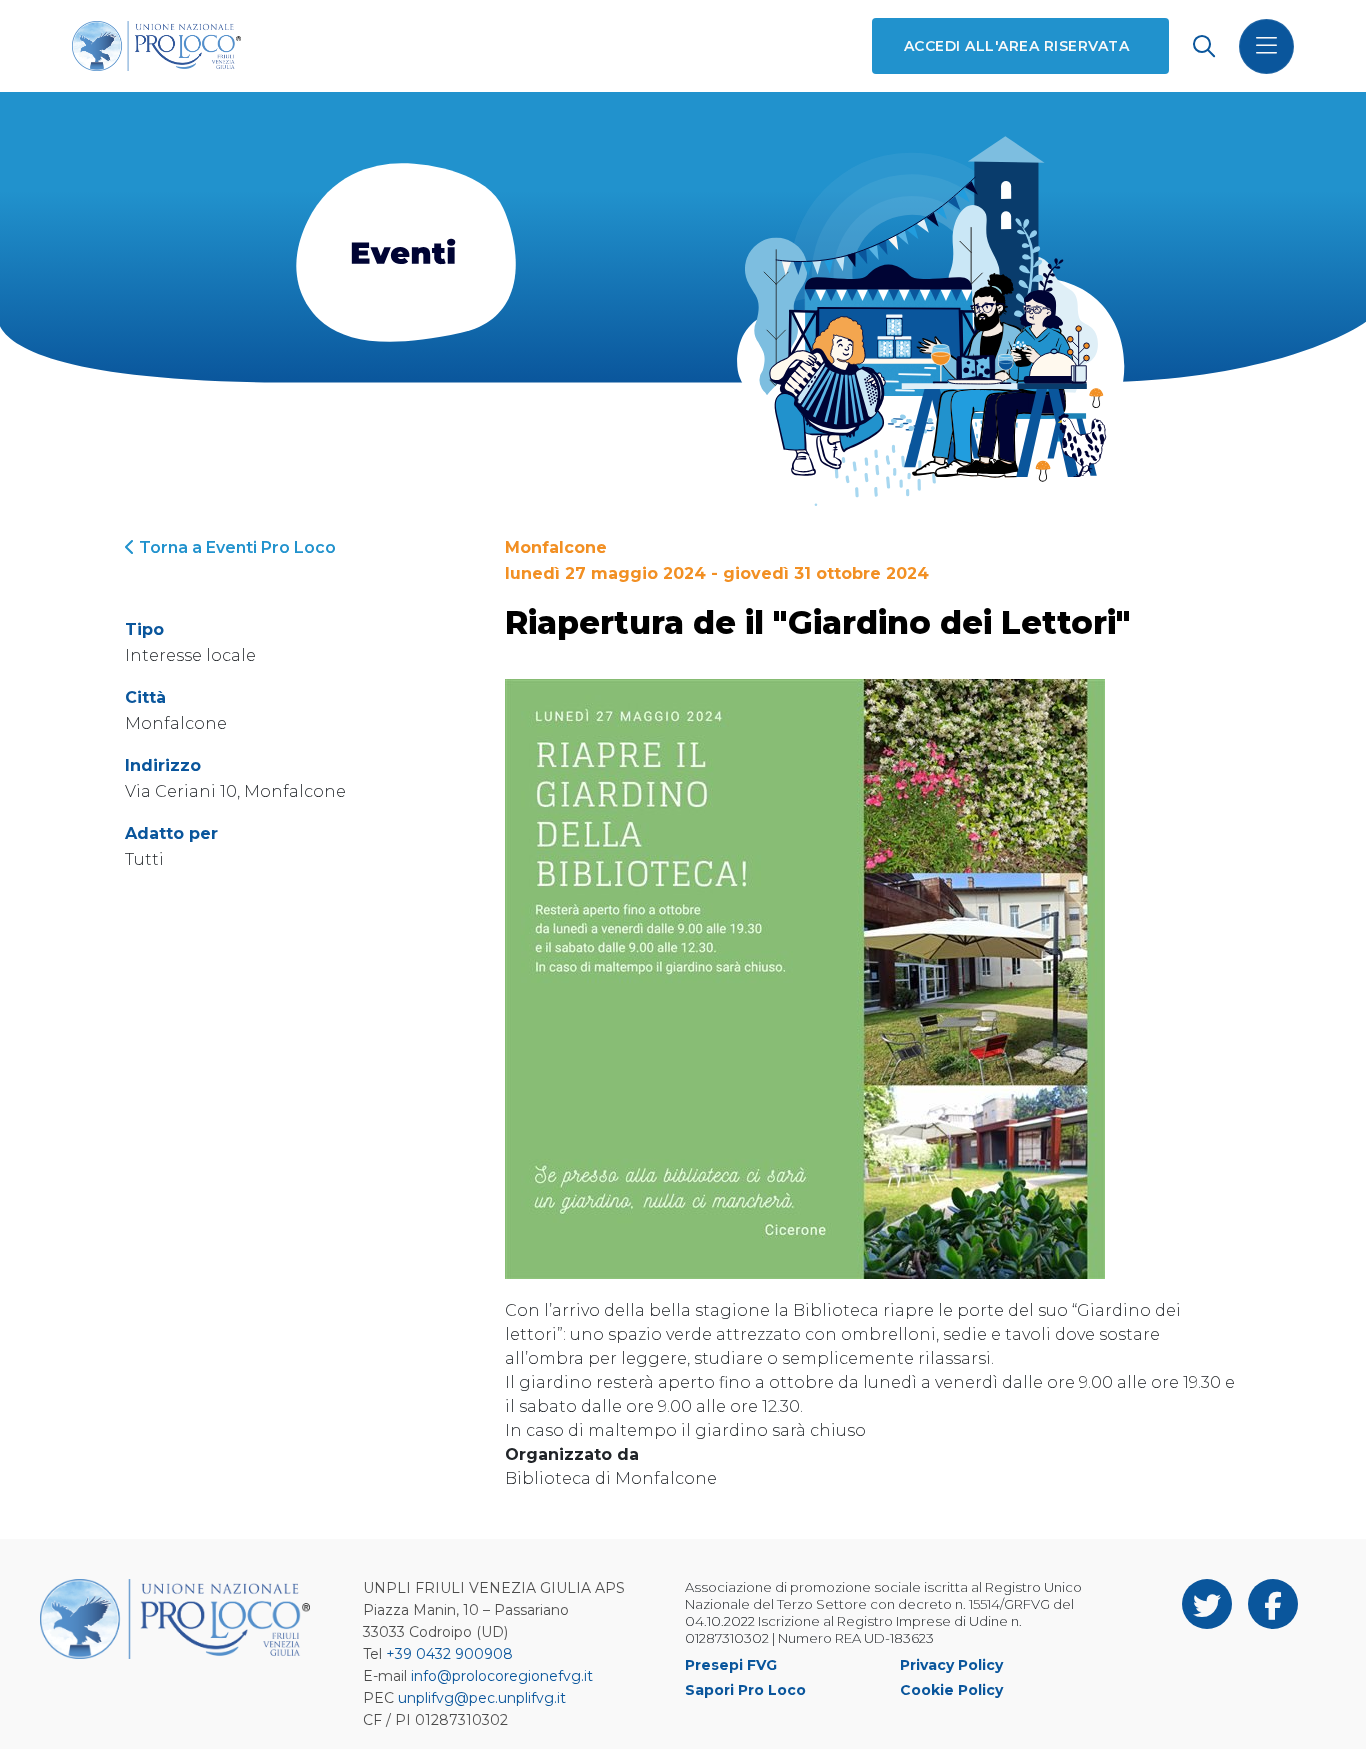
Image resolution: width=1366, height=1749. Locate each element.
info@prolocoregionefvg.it (502, 1676)
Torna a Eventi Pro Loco (235, 547)
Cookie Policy (951, 1690)
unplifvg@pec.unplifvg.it (482, 1698)
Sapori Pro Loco (745, 1690)
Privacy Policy (951, 1665)
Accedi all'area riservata (1016, 46)
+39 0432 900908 (449, 1654)
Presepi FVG (731, 1665)
